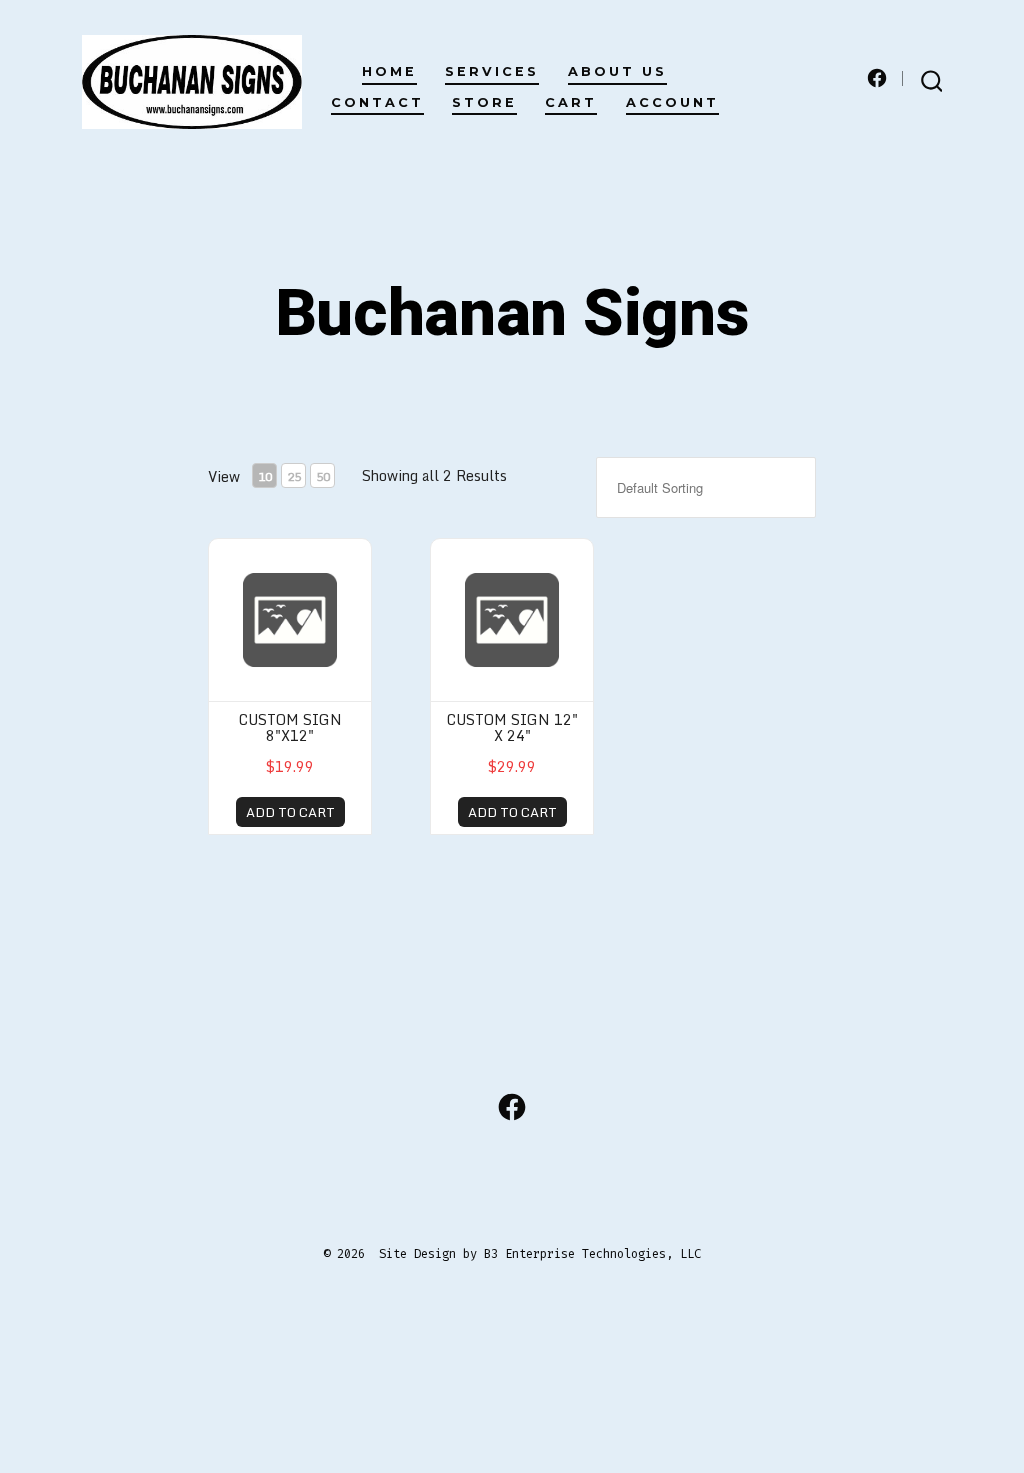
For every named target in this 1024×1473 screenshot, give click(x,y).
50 (323, 476)
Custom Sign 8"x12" (290, 727)
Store (484, 102)
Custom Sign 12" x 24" (512, 727)
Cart (571, 102)
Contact (377, 102)
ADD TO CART (290, 812)
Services (492, 71)
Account (672, 102)
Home (389, 71)
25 (294, 476)
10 (265, 476)
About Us (617, 71)
